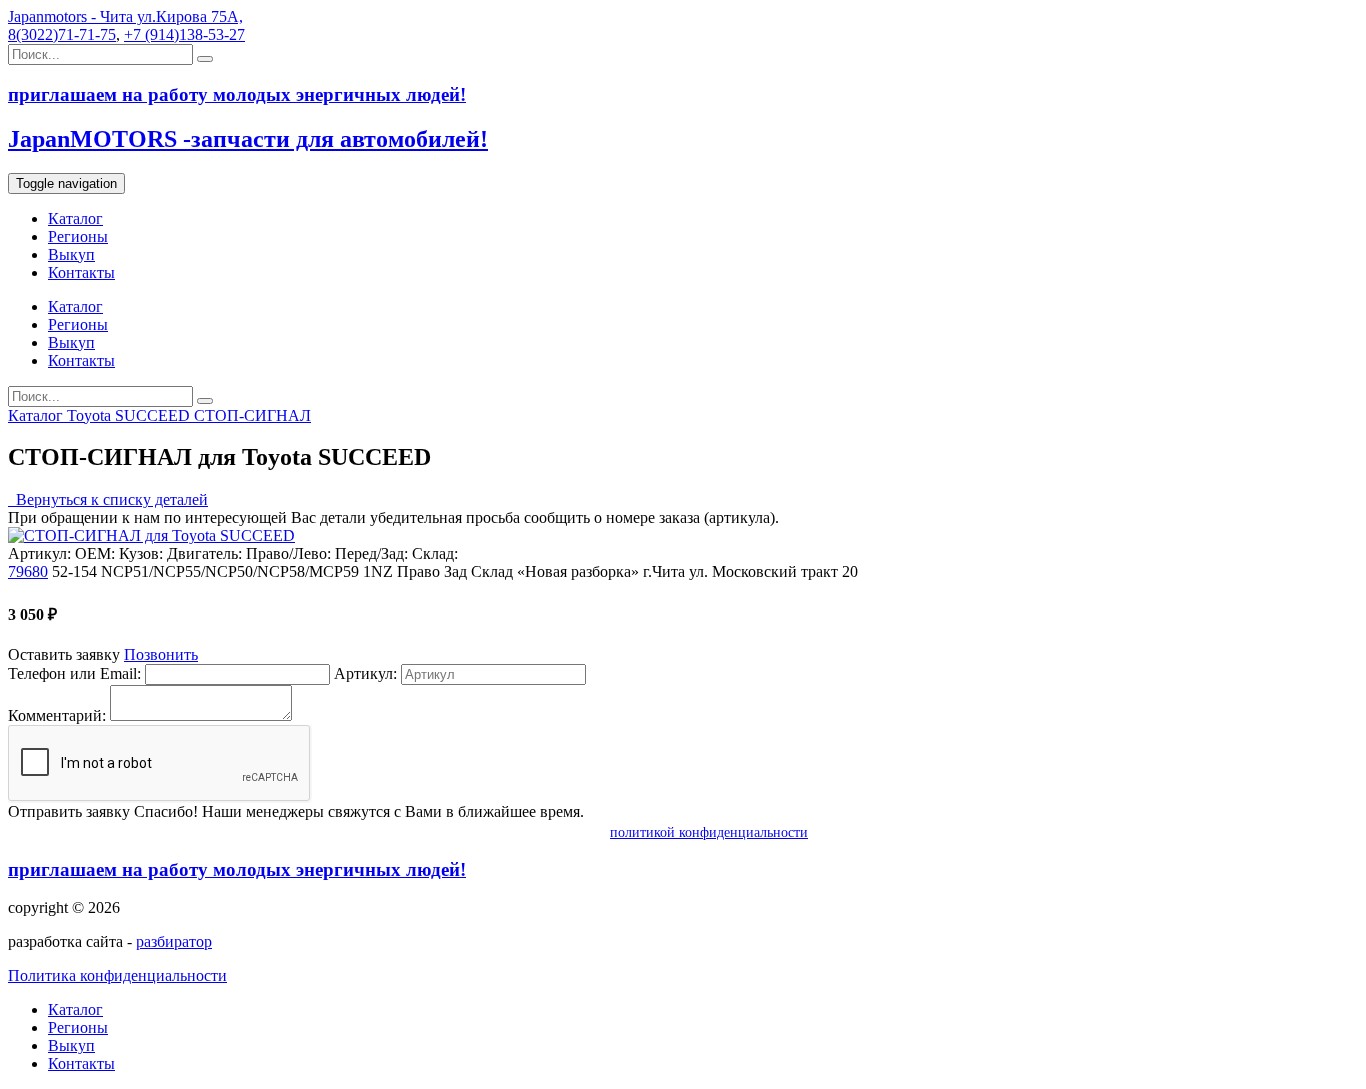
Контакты (81, 272)
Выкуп (71, 254)
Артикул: (365, 673)
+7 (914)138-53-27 (184, 34)
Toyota (91, 415)
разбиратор (174, 941)
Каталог (75, 218)
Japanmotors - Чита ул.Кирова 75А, (125, 16)
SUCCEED (154, 415)
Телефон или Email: (74, 673)
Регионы (78, 236)
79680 (28, 571)
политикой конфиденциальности (709, 832)
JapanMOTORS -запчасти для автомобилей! (248, 139)
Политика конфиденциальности (117, 975)
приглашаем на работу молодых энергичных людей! (237, 869)
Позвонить (161, 654)
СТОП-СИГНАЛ (252, 415)
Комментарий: (57, 715)
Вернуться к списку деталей (108, 499)
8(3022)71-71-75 (62, 34)
